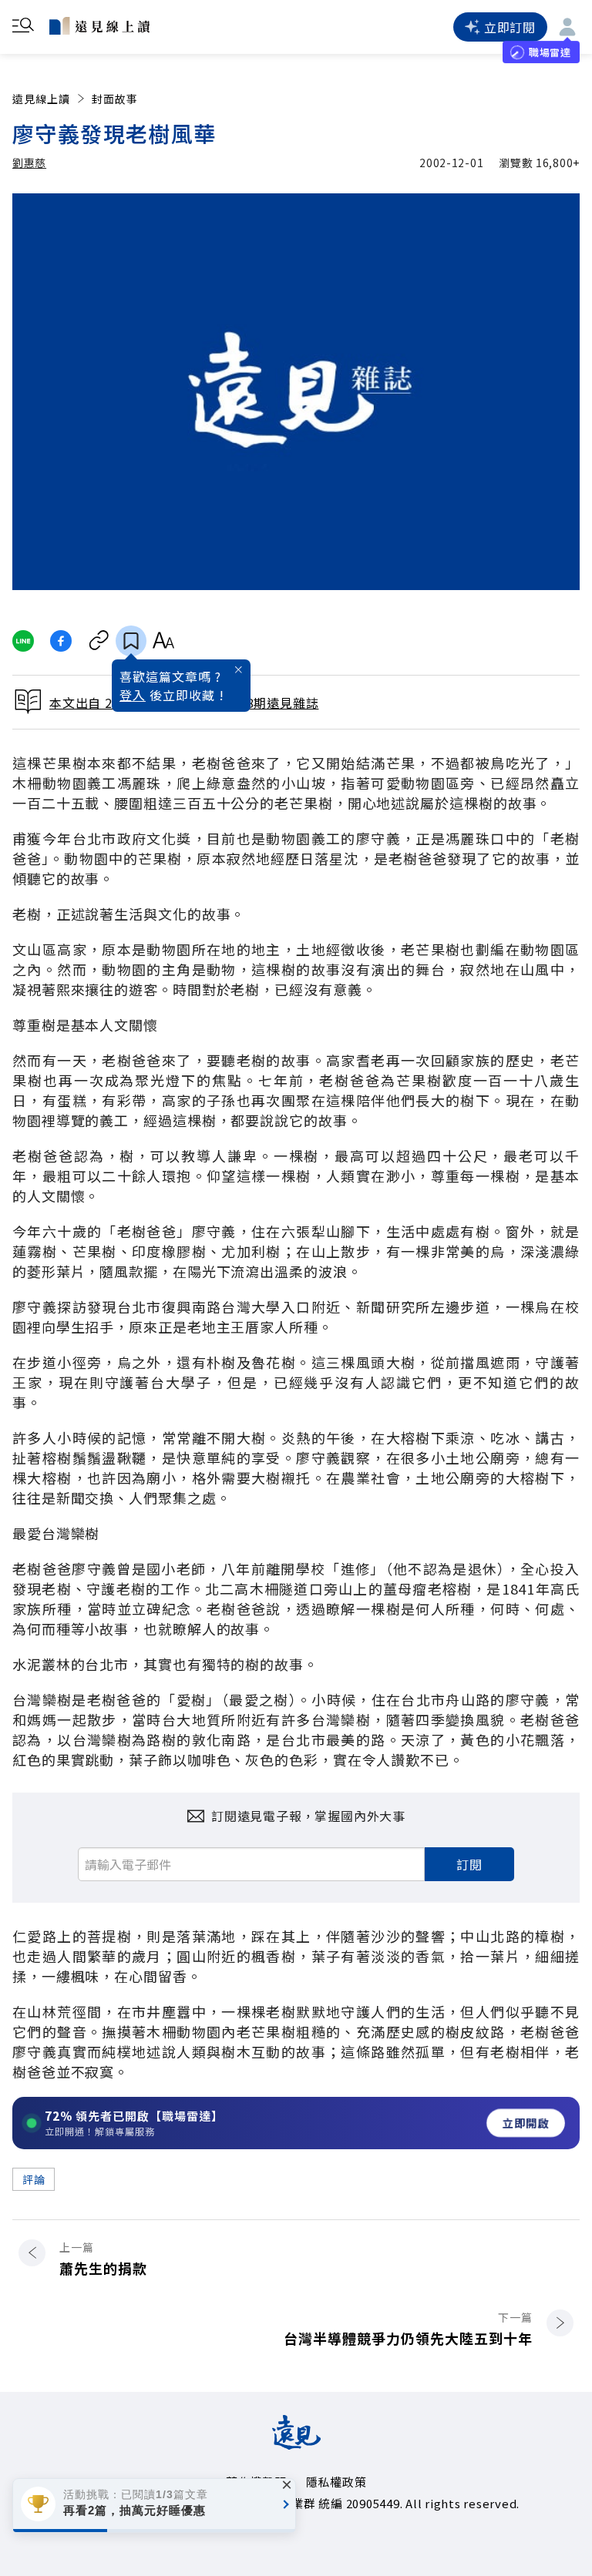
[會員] (567, 27)
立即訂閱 (510, 27)
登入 (133, 695)
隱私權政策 (336, 2482)
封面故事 (115, 99)
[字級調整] (163, 641)
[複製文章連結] (99, 641)
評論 (34, 2179)
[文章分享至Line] (23, 641)
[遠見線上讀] (99, 25)
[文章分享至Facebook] (61, 641)
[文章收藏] (131, 641)
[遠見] (296, 2444)
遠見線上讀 (41, 99)
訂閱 (469, 1864)
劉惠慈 (29, 163)
